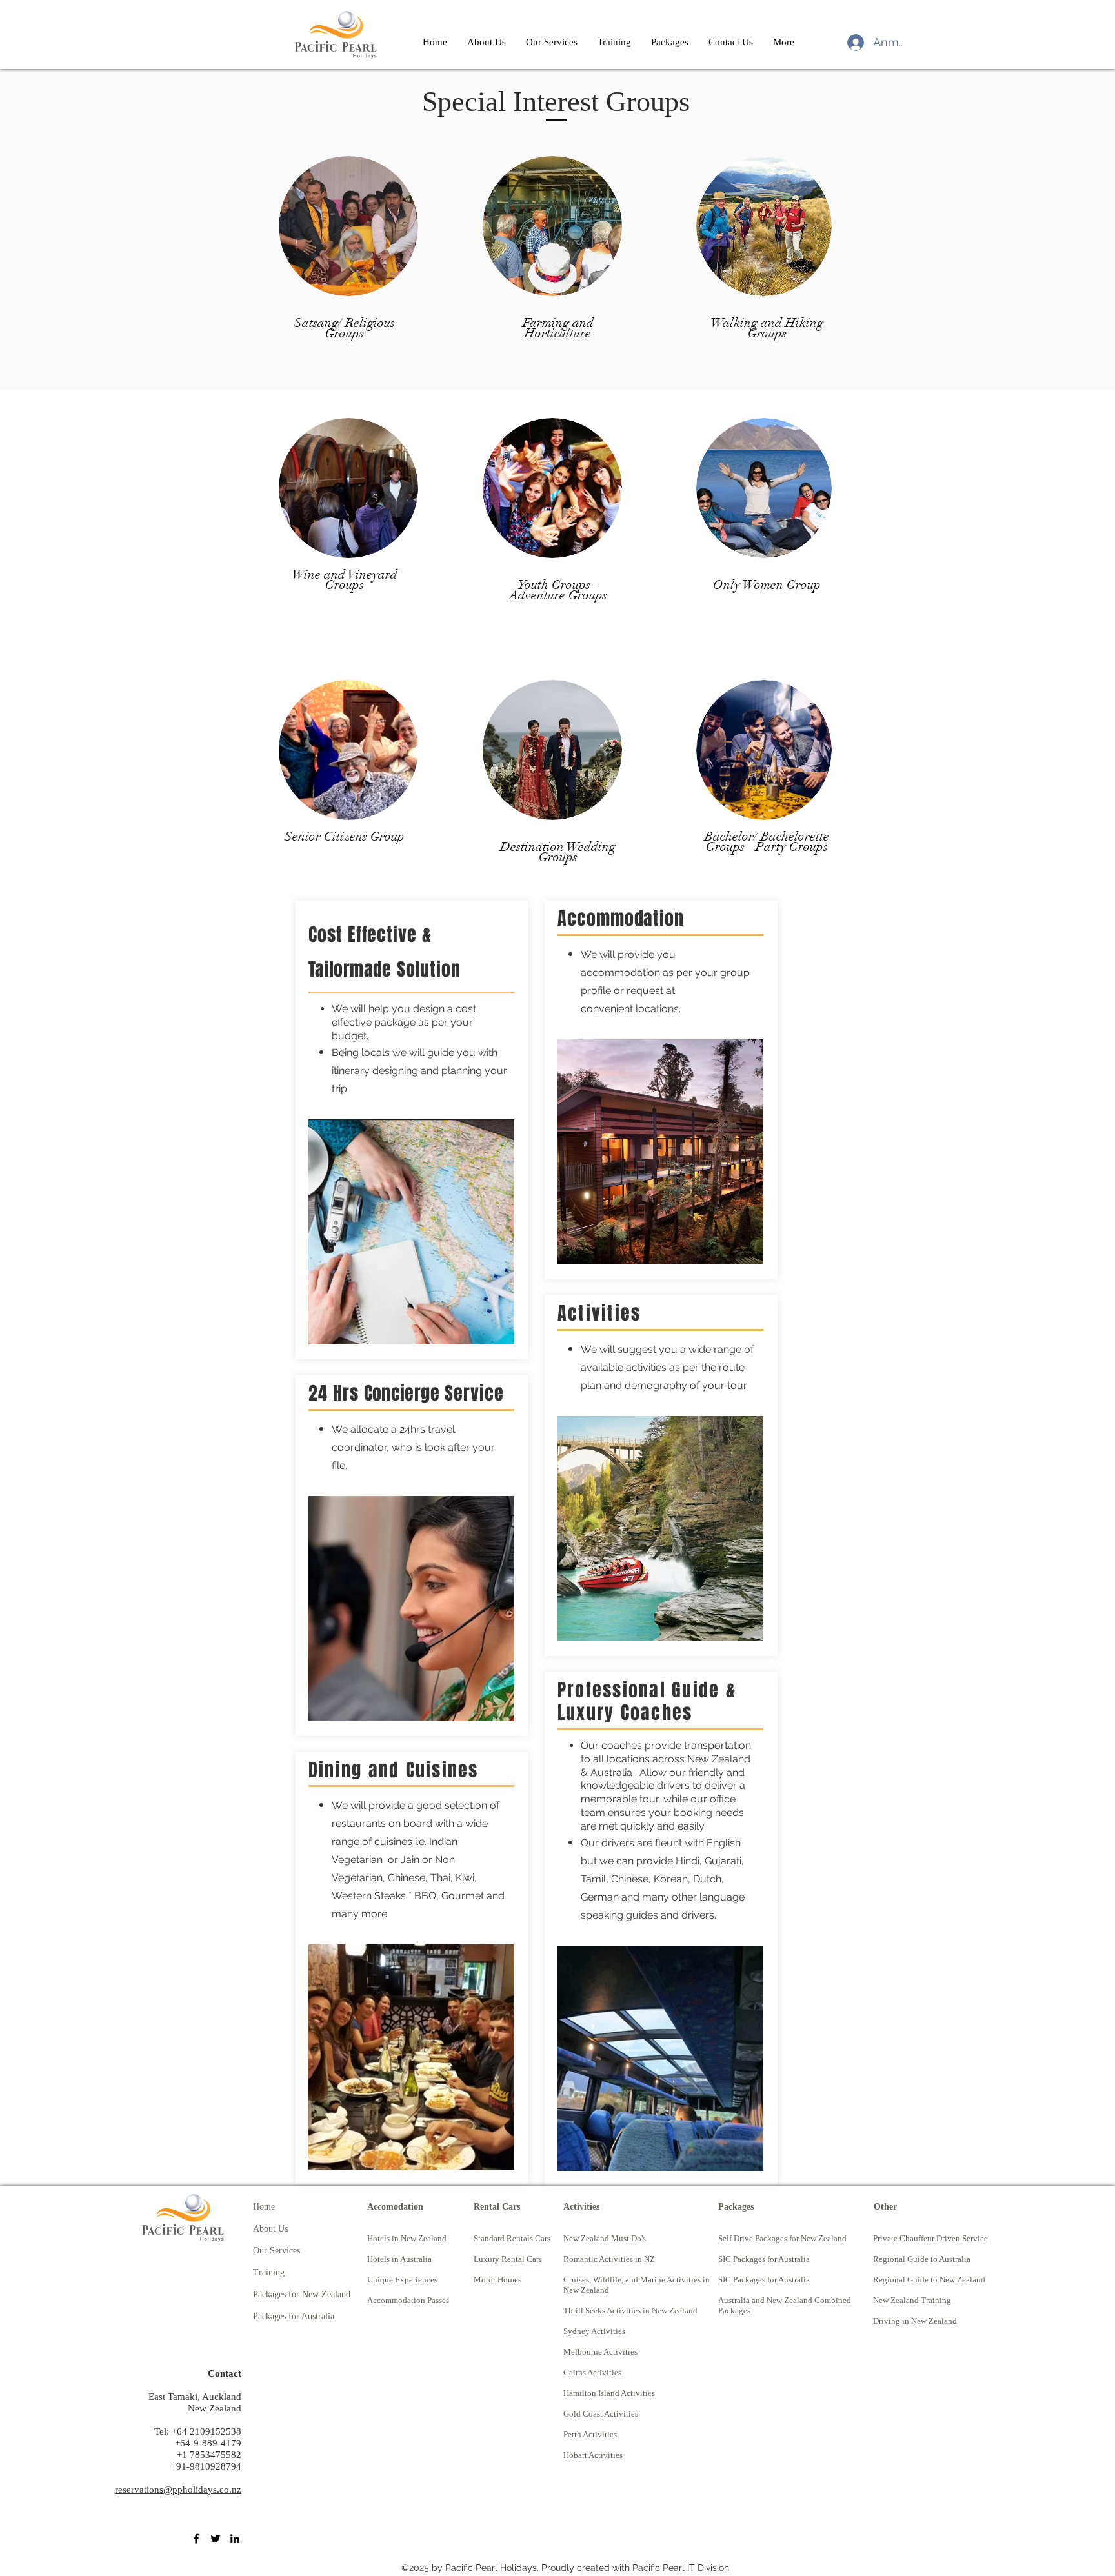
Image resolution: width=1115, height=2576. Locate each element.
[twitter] (216, 2539)
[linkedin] (235, 2539)
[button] (614, 42)
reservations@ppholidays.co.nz (178, 2490)
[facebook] (196, 2539)
